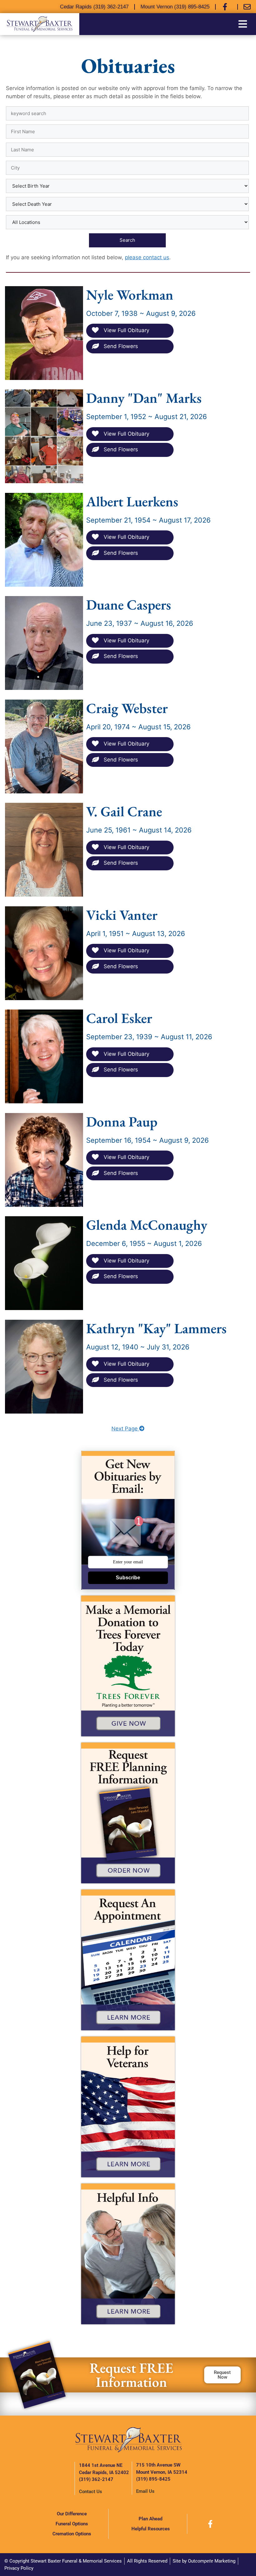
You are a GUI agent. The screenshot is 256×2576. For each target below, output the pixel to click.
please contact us (147, 257)
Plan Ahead (150, 2519)
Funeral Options (72, 2524)
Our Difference (72, 2514)
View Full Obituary (126, 330)
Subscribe (128, 1578)
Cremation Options (72, 2534)
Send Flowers (120, 346)
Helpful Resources (151, 2529)
